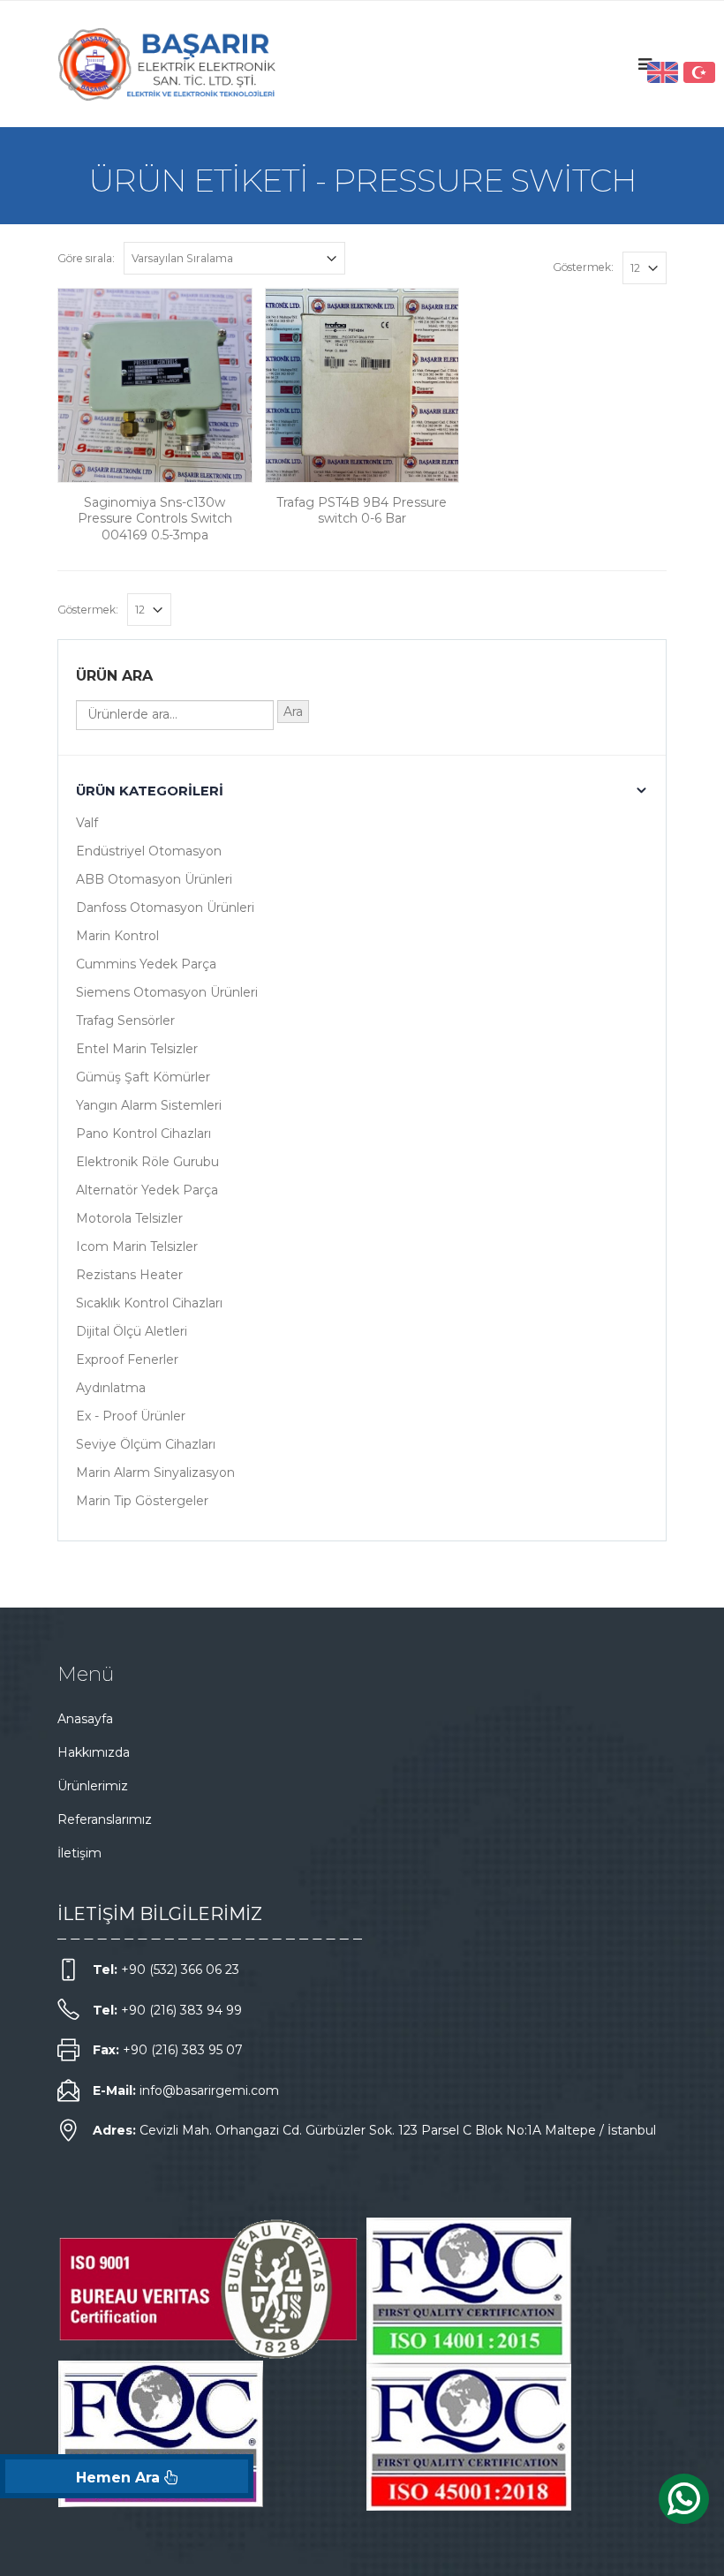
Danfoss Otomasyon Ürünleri (165, 908)
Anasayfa (85, 1719)
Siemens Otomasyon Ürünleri (167, 992)
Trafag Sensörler (125, 1021)
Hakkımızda (94, 1752)
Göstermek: (583, 267)
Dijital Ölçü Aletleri (132, 1331)
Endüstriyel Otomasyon (149, 851)
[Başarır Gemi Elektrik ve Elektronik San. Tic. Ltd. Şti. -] (168, 64)
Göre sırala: (86, 258)
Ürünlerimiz (93, 1786)
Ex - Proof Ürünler (131, 1416)
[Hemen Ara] (127, 2476)
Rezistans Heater (129, 1275)
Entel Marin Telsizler (137, 1049)
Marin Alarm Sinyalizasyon (155, 1473)
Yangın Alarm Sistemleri (149, 1105)
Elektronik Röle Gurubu (147, 1162)
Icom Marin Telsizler (137, 1247)
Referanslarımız (105, 1819)
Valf (87, 823)
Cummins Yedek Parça (146, 964)
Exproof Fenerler (127, 1360)
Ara (293, 712)
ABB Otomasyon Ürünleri (154, 879)
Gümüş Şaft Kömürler (143, 1077)
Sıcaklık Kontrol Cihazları (149, 1303)
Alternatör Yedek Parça (147, 1190)
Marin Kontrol (117, 936)
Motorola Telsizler (129, 1218)
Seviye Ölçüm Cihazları (146, 1444)
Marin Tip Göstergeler (142, 1501)
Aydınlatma (111, 1388)
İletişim (79, 1853)
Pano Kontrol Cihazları (143, 1134)
